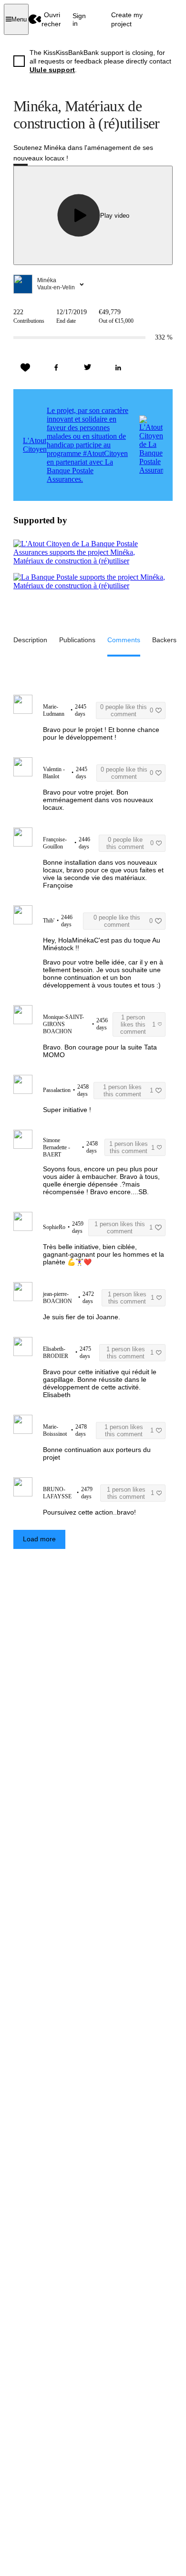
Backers (164, 640)
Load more (39, 1539)
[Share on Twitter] (87, 368)
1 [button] (138, 1024)
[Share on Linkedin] (118, 368)
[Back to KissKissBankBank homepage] (35, 19)
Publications (77, 640)
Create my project (127, 19)
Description (30, 640)
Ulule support (52, 70)
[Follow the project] (25, 368)
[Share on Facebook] (56, 368)
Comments (124, 640)
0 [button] (127, 710)
